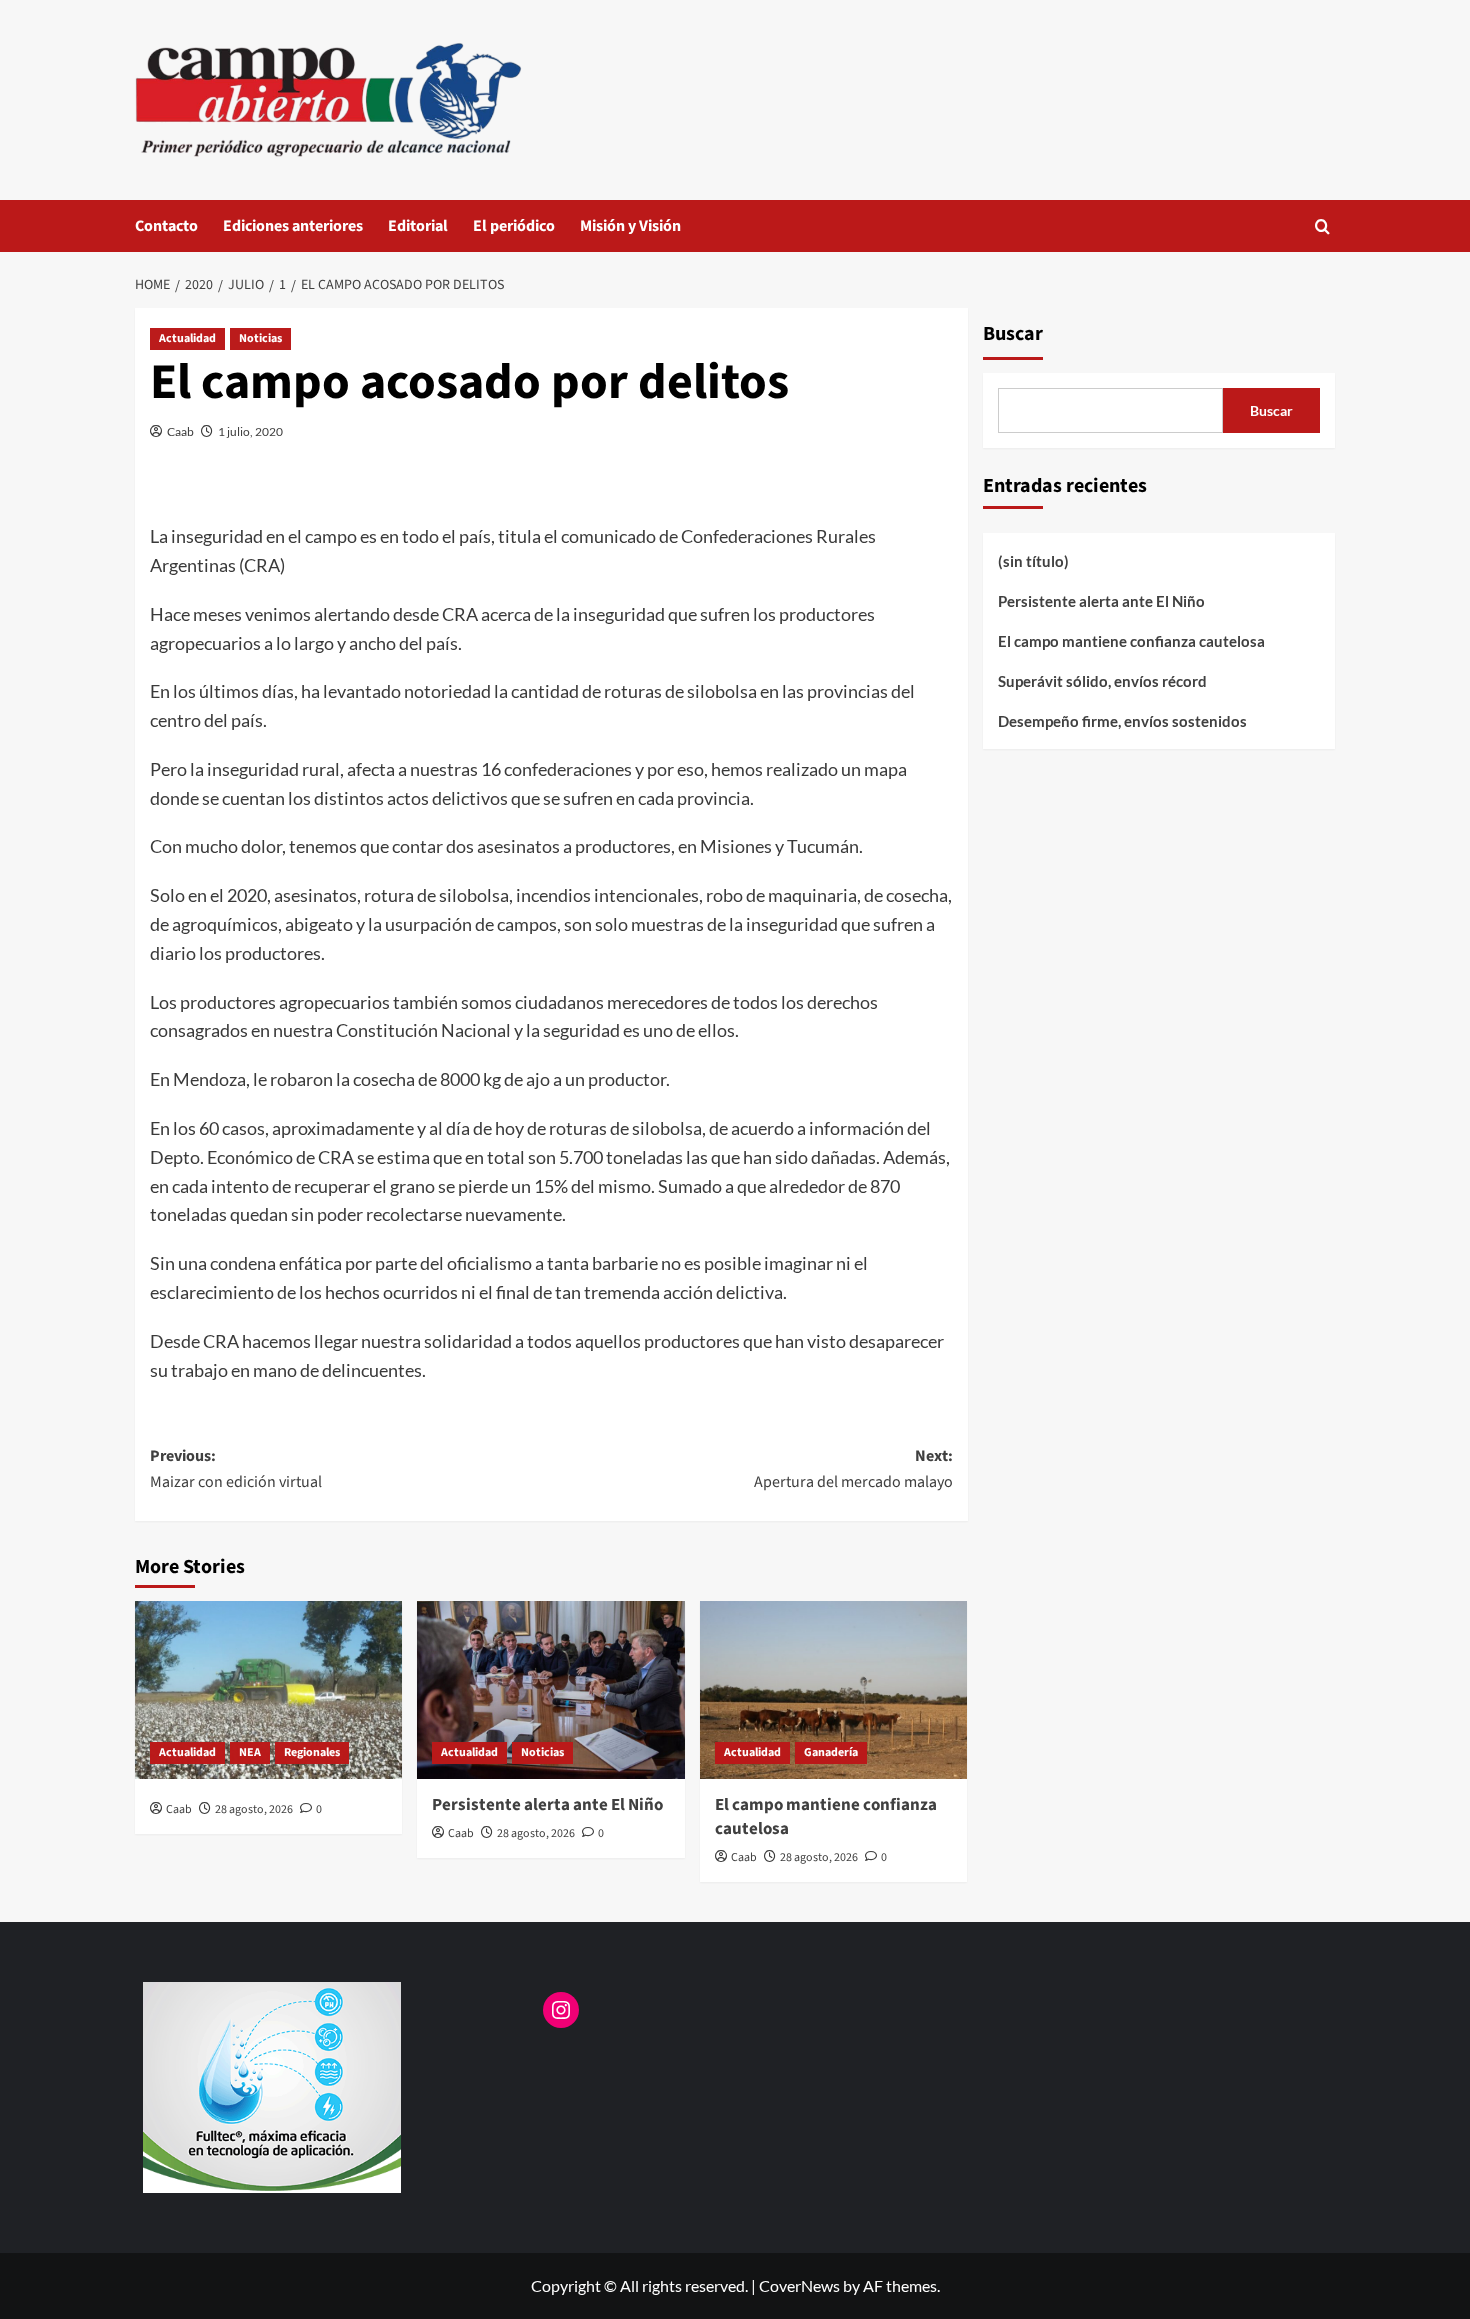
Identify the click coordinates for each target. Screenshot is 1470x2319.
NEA (250, 1752)
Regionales (312, 1752)
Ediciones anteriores (293, 226)
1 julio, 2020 (250, 431)
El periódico (514, 226)
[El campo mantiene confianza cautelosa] (833, 1690)
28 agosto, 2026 (254, 1809)
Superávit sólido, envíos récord (1102, 681)
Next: (853, 1469)
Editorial (418, 226)
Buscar (1013, 334)
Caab (180, 431)
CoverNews (799, 2285)
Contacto (166, 226)
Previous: (236, 1469)
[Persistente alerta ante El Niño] (550, 1690)
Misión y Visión (630, 226)
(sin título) (1033, 561)
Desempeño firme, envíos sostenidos (1122, 721)
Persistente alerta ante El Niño (547, 1805)
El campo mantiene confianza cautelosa (826, 1817)
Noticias (260, 338)
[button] (1322, 226)
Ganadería (831, 1752)
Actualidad (187, 338)
